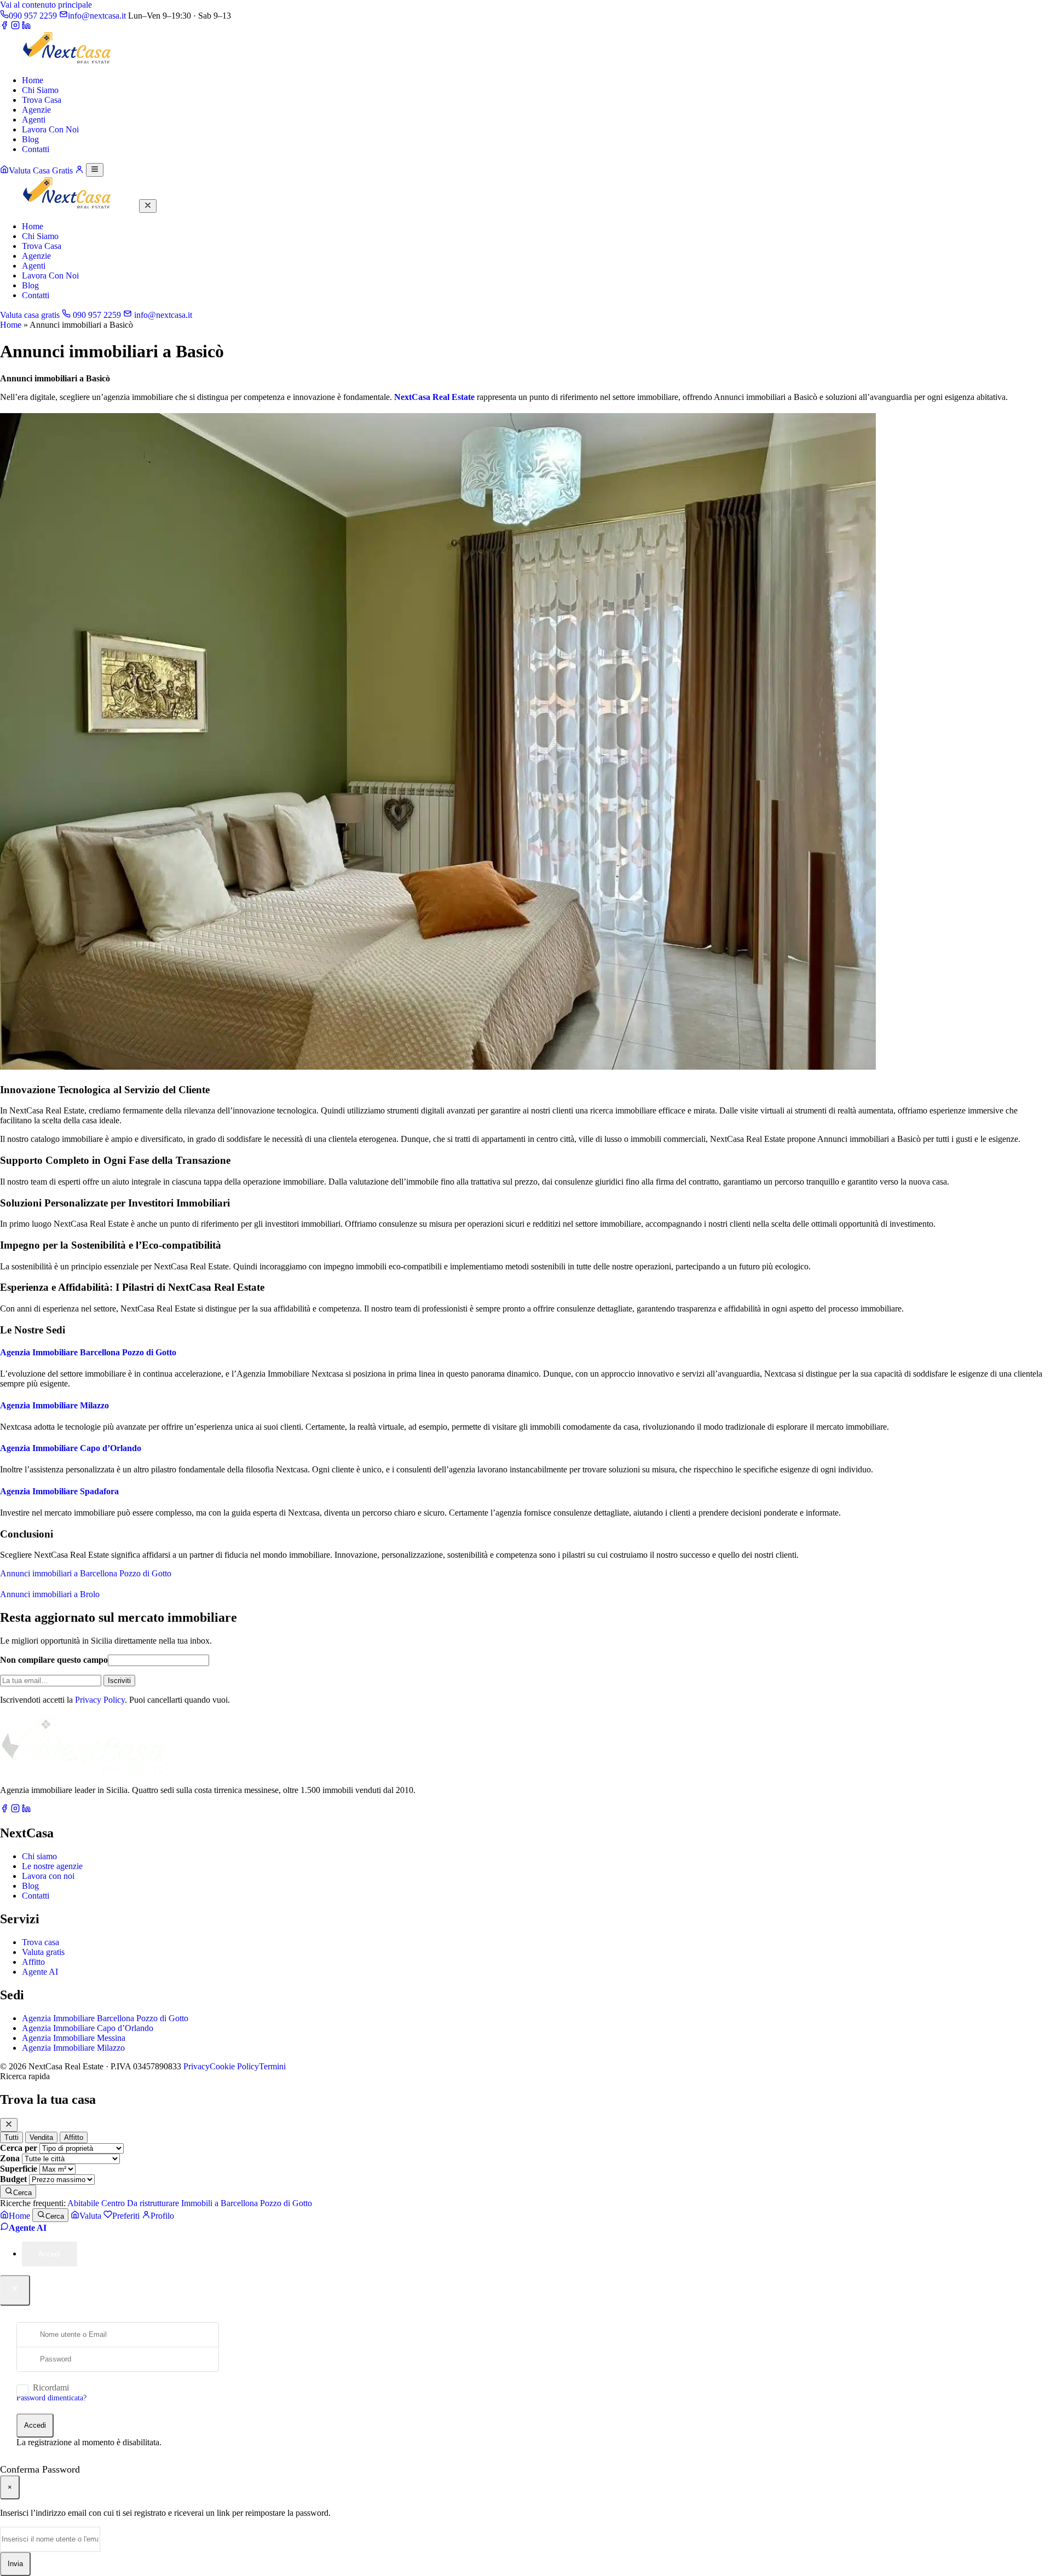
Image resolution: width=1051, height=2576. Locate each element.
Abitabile (83, 2203)
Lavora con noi (48, 1876)
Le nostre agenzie (52, 1866)
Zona (10, 2158)
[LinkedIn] (26, 27)
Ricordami (51, 2388)
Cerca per (19, 2148)
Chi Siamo (40, 90)
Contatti (36, 149)
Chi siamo (39, 1856)
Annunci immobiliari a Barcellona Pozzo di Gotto (86, 1573)
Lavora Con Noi (50, 129)
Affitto (33, 1962)
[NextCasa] (68, 62)
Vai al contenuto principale (46, 5)
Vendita (41, 2137)
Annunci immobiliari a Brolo (50, 1594)
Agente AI (40, 1972)
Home (33, 80)
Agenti (34, 120)
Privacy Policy (100, 1700)
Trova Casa (42, 100)
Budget (13, 2179)
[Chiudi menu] (148, 206)
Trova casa (41, 1942)
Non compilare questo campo (54, 1660)
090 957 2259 (96, 315)
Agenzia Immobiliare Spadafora (59, 1491)
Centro (113, 2203)
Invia (15, 2564)
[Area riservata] (79, 170)
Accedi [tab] (49, 2254)
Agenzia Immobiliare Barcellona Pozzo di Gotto (88, 1352)
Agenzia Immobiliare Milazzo (54, 1405)
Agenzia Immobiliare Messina (74, 2038)
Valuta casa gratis (30, 315)
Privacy (197, 2066)
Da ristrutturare (153, 2203)
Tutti (11, 2137)
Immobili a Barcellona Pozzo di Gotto (247, 2203)
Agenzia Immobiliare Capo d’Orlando (71, 1448)
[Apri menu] (95, 170)
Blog (30, 139)
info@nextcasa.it (162, 315)
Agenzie (36, 110)
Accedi (35, 2425)
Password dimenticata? (51, 2398)
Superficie (19, 2169)
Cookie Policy (234, 2066)
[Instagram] (15, 27)
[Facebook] (4, 27)
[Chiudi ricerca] (9, 2125)
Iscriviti (119, 1681)
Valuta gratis (43, 1952)
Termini (272, 2066)
